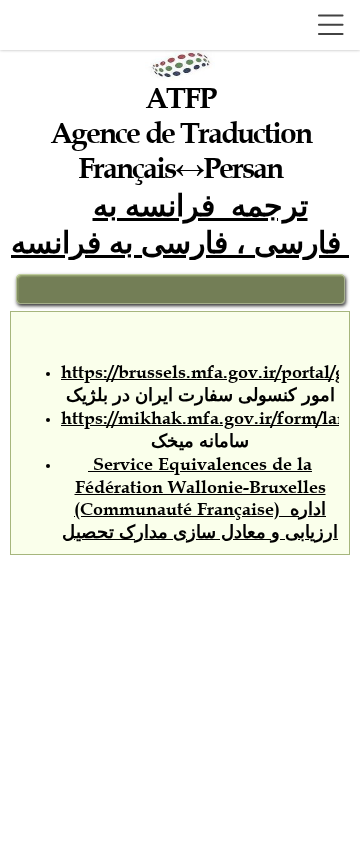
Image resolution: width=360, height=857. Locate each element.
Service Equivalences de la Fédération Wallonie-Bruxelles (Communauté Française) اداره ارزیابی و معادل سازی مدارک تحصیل (200, 498)
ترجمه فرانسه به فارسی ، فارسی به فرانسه (180, 222)
